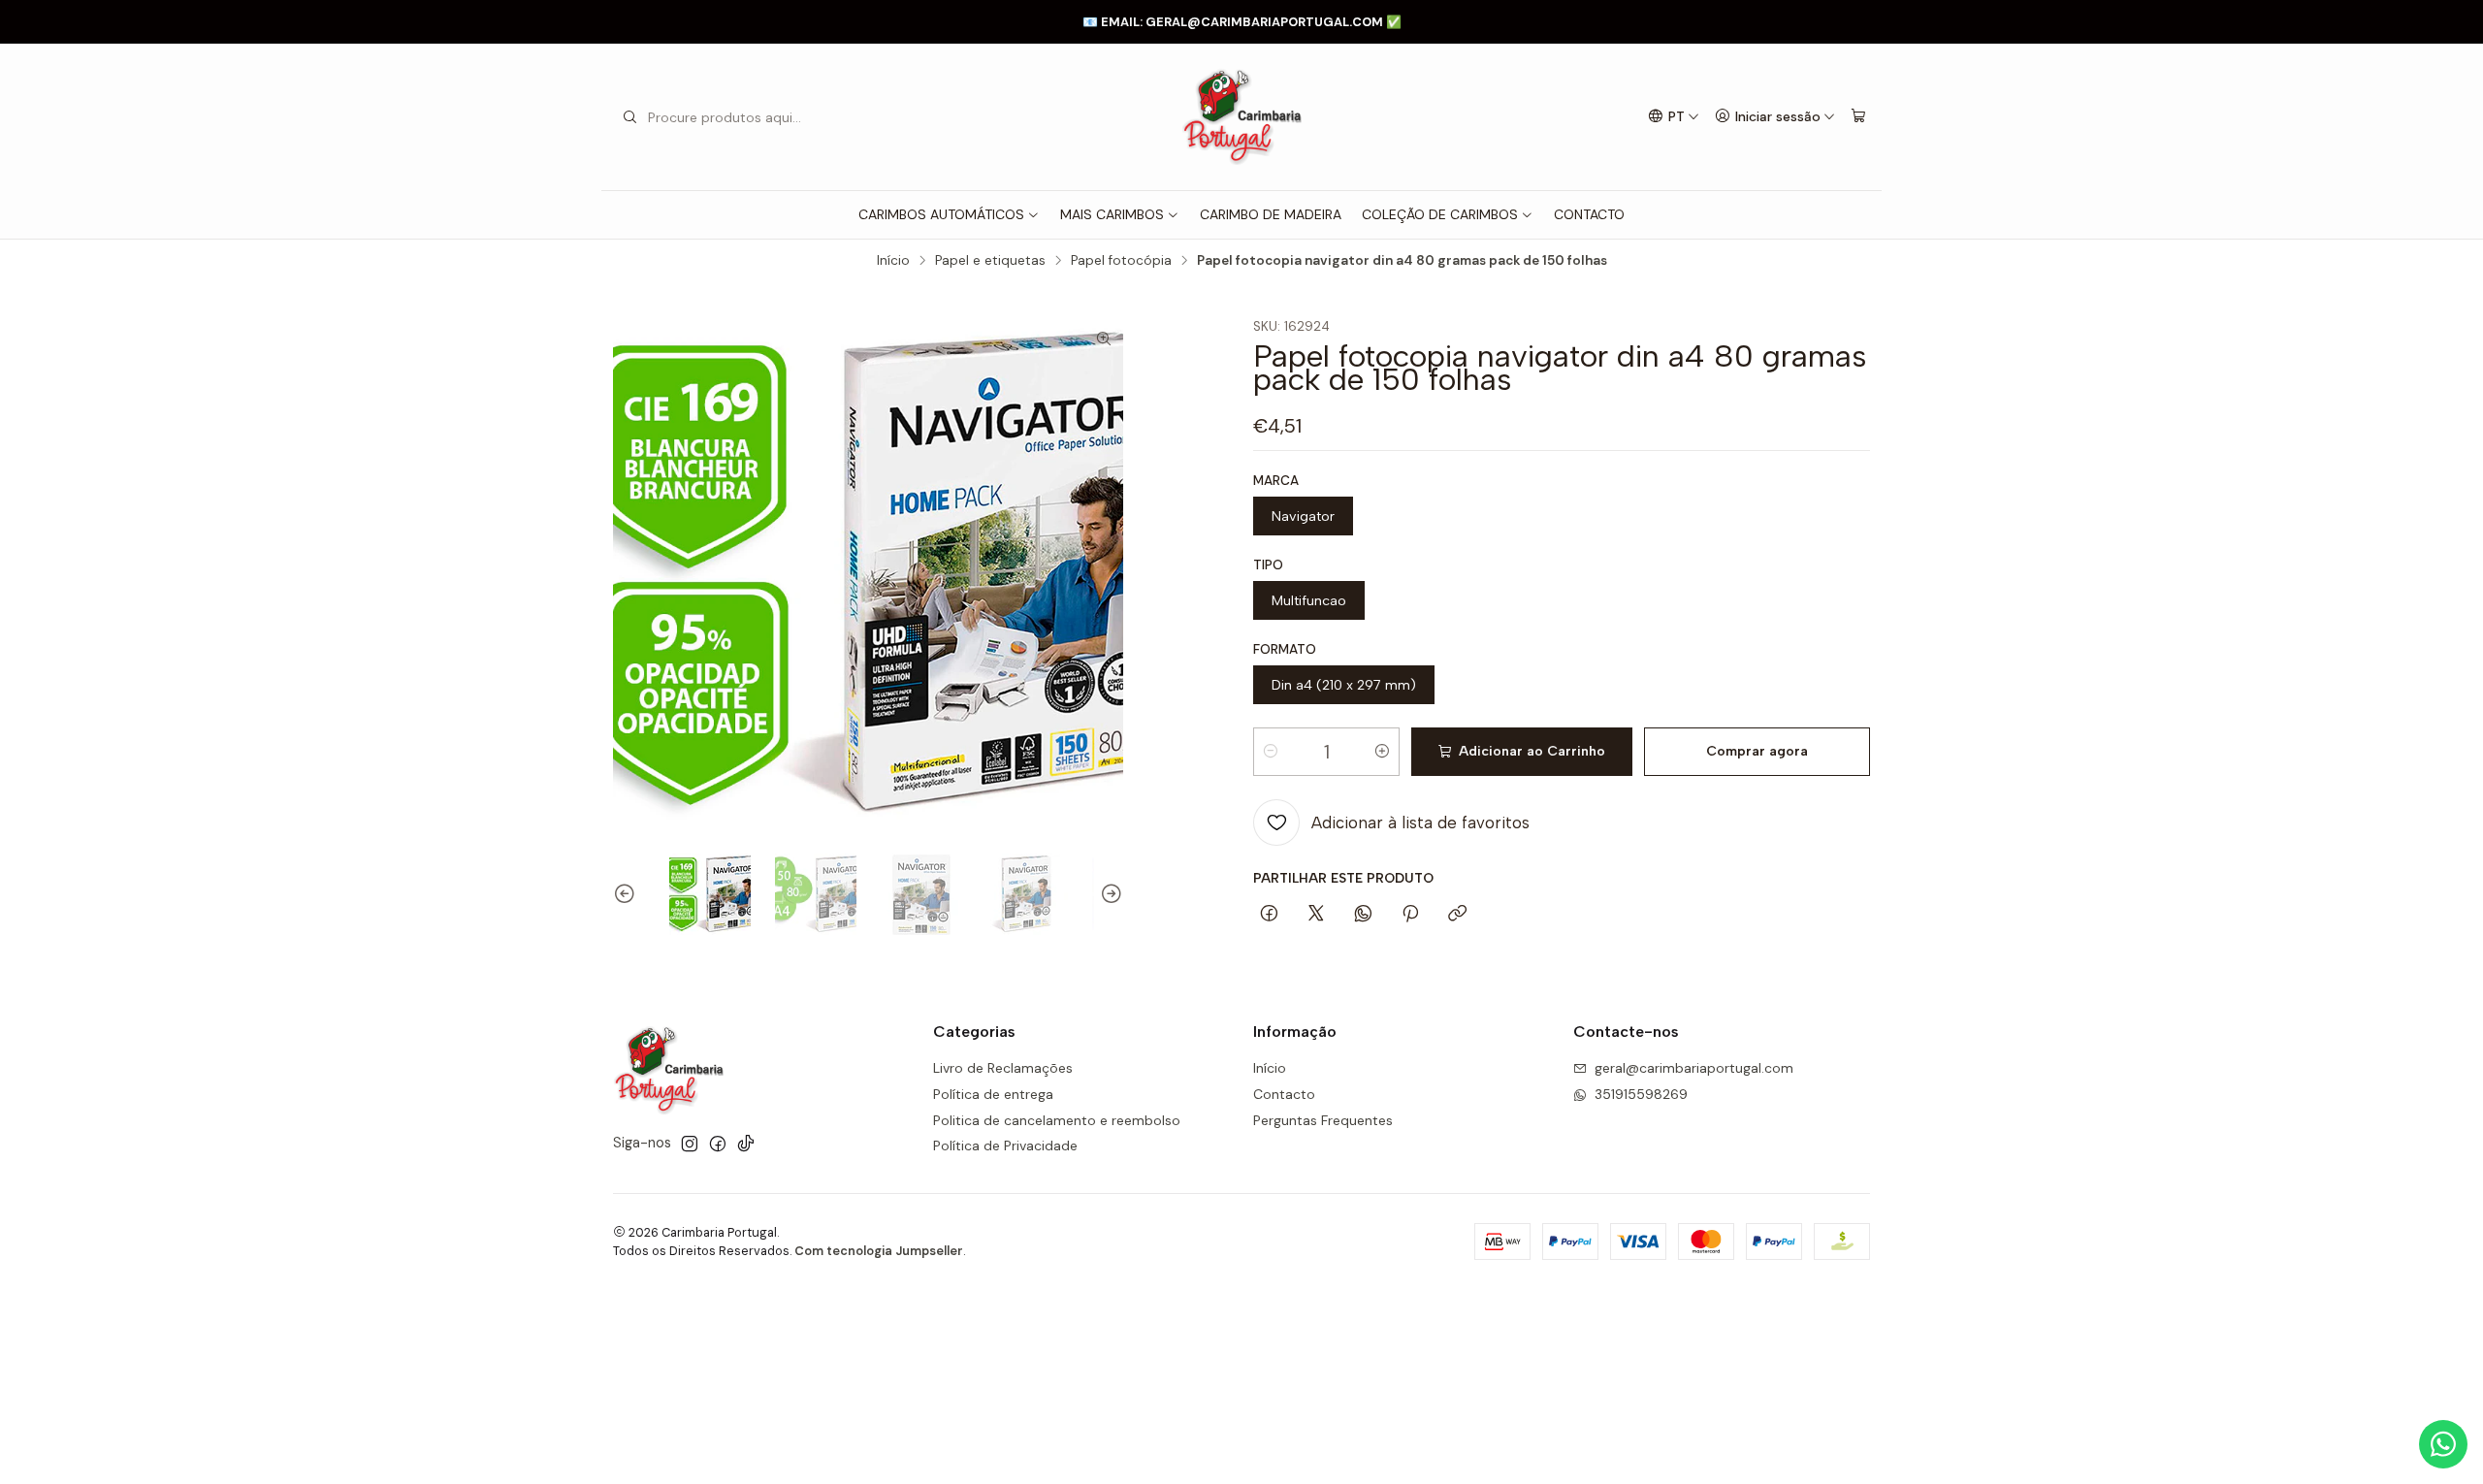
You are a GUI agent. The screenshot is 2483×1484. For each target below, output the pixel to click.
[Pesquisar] (629, 117)
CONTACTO (1589, 214)
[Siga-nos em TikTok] (746, 1144)
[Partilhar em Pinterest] (1410, 915)
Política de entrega (993, 1094)
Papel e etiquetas (990, 261)
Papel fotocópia (1121, 261)
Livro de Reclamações (1003, 1068)
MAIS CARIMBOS (1112, 214)
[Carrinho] (1858, 117)
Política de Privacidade (1005, 1145)
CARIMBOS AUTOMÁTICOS (941, 214)
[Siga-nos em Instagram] (690, 1144)
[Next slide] (1109, 894)
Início (893, 261)
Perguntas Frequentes (1323, 1120)
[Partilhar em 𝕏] (1316, 915)
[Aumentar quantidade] (1382, 752)
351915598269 (1641, 1094)
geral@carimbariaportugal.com (1694, 1068)
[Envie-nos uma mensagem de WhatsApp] (2443, 1444)
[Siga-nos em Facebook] (718, 1144)
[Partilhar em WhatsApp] (1363, 915)
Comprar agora (1757, 751)
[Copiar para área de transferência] (1457, 915)
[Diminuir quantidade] (1271, 752)
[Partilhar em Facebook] (1269, 915)
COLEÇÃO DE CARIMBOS (1440, 214)
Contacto (1284, 1094)
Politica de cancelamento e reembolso (1057, 1120)
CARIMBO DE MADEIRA (1271, 214)
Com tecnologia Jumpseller (879, 1251)
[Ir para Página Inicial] (1241, 117)
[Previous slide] (628, 894)
